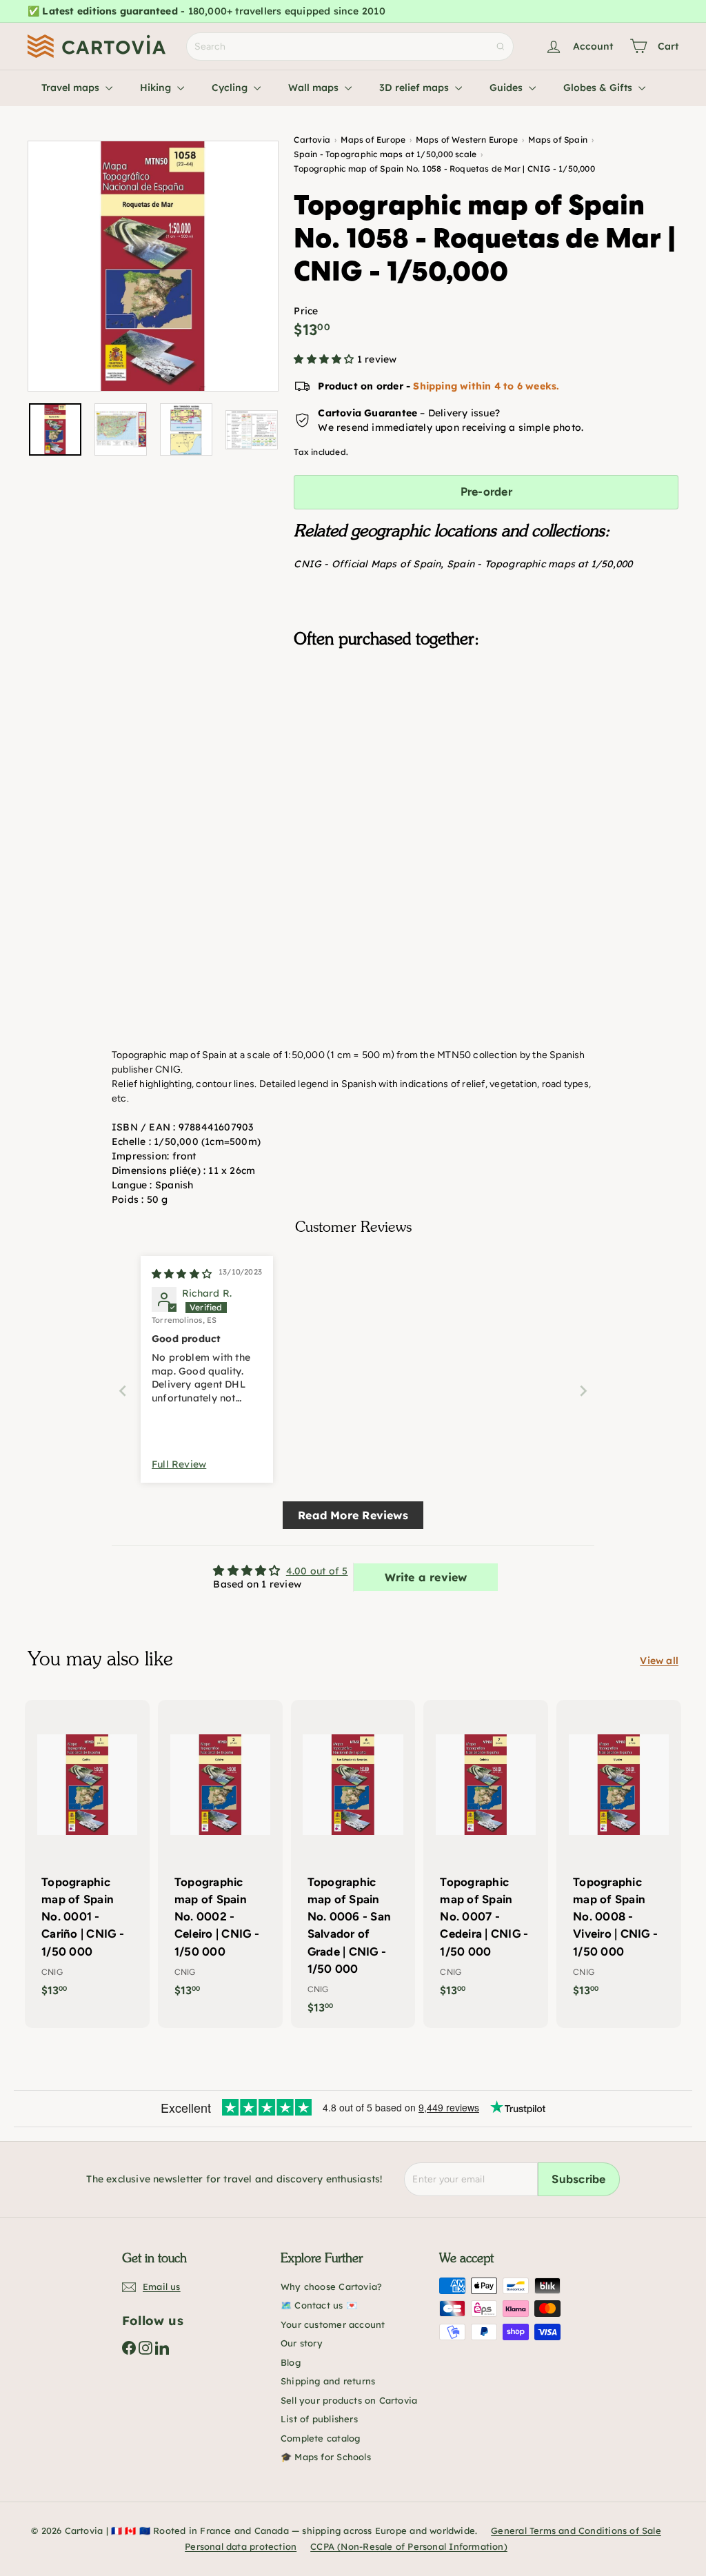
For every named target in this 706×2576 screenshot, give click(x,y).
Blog (291, 2362)
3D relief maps (415, 88)
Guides (507, 88)
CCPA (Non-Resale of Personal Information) (409, 2546)
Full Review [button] (179, 1464)
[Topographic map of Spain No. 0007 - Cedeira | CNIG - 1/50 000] (486, 1855)
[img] (182, 1274)
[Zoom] (153, 266)
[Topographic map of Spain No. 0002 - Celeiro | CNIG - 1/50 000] (220, 1855)
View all (659, 1661)
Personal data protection (241, 2546)
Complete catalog (320, 2438)
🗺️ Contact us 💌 (319, 2305)
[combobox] (350, 47)
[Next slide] (583, 1391)
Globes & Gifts (599, 88)
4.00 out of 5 (317, 1571)
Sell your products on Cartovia (349, 2400)
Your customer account (333, 2324)
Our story (302, 2343)
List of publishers (319, 2419)
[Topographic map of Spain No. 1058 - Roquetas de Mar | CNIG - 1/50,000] (486, 728)
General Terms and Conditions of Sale (576, 2531)
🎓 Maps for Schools (326, 2457)
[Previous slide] (123, 1391)
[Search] (501, 47)
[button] (325, 359)
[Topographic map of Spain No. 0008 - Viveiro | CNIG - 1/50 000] (619, 1855)
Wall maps (315, 88)
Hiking (157, 88)
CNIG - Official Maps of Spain (367, 564)
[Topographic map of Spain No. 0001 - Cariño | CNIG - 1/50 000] (87, 1855)
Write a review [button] (426, 1577)
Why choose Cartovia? (331, 2286)
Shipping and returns (328, 2381)
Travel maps (72, 88)
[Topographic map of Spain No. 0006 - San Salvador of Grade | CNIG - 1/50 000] (353, 1864)
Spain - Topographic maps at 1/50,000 (540, 564)
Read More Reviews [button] (353, 1515)
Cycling (231, 88)
